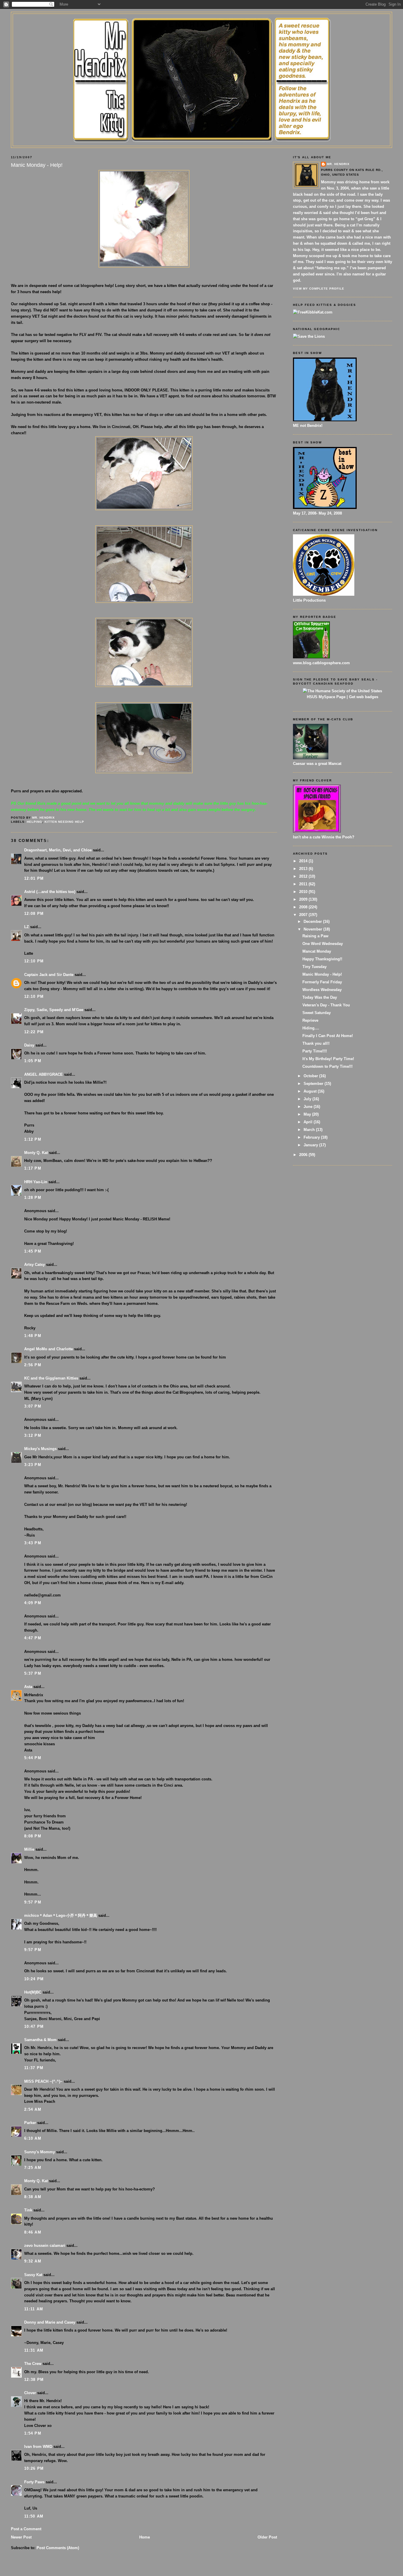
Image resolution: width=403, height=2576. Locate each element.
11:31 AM (34, 2350)
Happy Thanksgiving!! (322, 959)
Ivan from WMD (38, 2447)
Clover (30, 2393)
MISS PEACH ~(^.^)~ (43, 2081)
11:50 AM (34, 2516)
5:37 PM (33, 1673)
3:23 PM (33, 1465)
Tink (28, 2210)
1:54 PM (33, 2433)
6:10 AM (33, 2138)
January (311, 1145)
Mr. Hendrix (338, 164)
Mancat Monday (317, 951)
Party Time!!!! (315, 1051)
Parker (30, 2123)
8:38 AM (33, 2197)
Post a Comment (26, 2529)
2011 (304, 884)
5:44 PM (33, 1758)
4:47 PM (33, 1638)
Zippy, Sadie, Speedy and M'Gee (54, 1010)
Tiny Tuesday (314, 967)
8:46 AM (33, 2232)
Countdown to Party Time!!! (327, 1066)
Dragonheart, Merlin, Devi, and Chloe (58, 850)
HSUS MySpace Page (326, 697)
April (309, 1122)
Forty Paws (34, 2482)
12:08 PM (34, 914)
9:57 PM (33, 1902)
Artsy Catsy (35, 1265)
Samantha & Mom (40, 2040)
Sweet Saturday (317, 1013)
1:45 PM (33, 1251)
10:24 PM (34, 1979)
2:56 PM (33, 1365)
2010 (304, 892)
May (308, 1114)
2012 (304, 876)
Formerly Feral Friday (322, 982)
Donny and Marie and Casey (50, 2322)
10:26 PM (34, 2468)
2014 (304, 861)
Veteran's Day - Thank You (326, 1005)
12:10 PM (34, 961)
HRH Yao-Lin (36, 1182)
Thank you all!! (316, 1043)
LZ (27, 927)
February (312, 1137)
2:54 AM (33, 2109)
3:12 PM (33, 1435)
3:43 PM (33, 1543)
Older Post (267, 2537)
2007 (304, 915)
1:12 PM (33, 1139)
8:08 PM (33, 1836)
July (308, 1099)
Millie (29, 1849)
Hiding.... (311, 1028)
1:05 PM (33, 1061)
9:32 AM (33, 2261)
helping (35, 822)
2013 (304, 869)
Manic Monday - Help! (322, 974)
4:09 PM (33, 1603)
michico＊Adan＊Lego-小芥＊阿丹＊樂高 (61, 1915)
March (310, 1130)
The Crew (33, 2364)
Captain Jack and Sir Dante (49, 975)
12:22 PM (34, 1032)
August (311, 1091)
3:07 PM (33, 1406)
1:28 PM (33, 1198)
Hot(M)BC (33, 1992)
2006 (304, 1155)
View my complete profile (319, 289)
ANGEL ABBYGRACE (44, 1074)
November (313, 929)
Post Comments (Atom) (58, 2548)
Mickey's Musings (40, 1449)
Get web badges (364, 697)
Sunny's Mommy (40, 2152)
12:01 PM (34, 878)
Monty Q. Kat (36, 1153)
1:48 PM (33, 1336)
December (313, 921)
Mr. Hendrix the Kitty (201, 24)
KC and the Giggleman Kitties (51, 1378)
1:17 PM (33, 1168)
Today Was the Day (320, 997)
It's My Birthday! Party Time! (328, 1059)
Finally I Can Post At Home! (328, 1036)
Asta (28, 1687)
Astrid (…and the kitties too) (50, 892)
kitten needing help (64, 822)
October (311, 1076)
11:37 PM (34, 2068)
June (309, 1107)
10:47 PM (34, 2026)
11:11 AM (34, 2309)
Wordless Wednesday (322, 990)
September (314, 1084)
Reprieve (310, 1020)
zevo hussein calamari (45, 2246)
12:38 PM (34, 2380)
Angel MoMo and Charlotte (49, 1349)
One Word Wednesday (323, 944)
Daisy (29, 1045)
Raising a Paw (315, 936)
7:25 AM (33, 2168)
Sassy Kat (33, 2275)
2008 (304, 907)
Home (145, 2537)
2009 (304, 899)
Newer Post (21, 2537)
